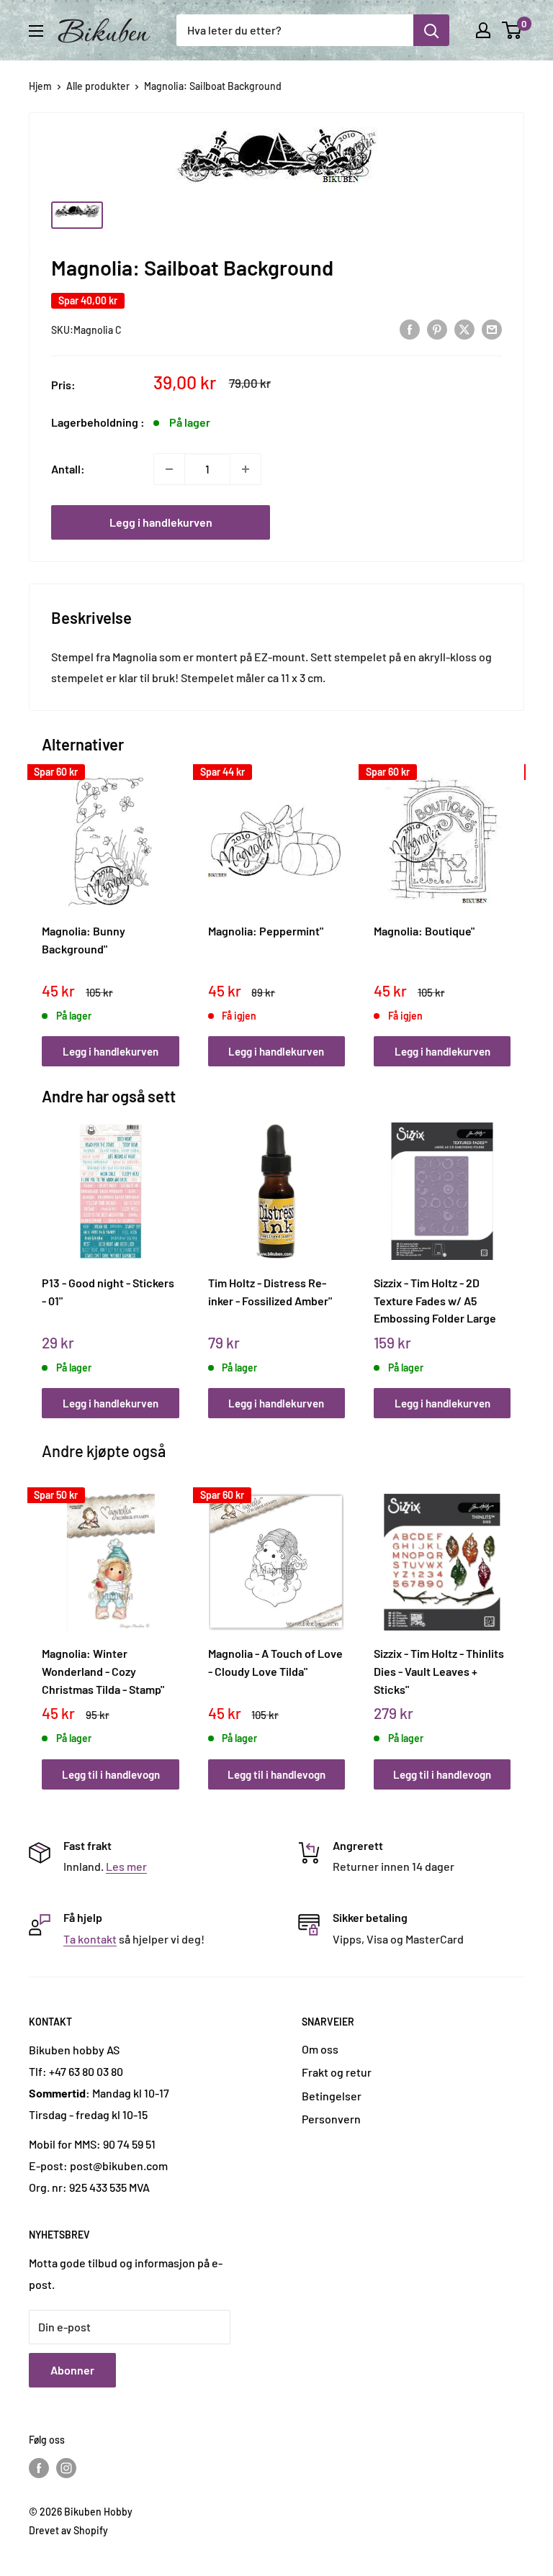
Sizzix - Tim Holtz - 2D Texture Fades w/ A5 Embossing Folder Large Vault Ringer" (435, 1300)
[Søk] (431, 30)
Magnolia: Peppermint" (266, 931)
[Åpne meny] (36, 31)
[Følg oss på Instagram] (66, 2467)
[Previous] (46, 905)
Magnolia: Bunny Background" (84, 940)
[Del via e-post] (492, 328)
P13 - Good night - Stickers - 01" (108, 1292)
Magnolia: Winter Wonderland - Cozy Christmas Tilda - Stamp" (103, 1671)
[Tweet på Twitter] (464, 328)
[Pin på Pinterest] (437, 328)
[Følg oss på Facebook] (39, 2467)
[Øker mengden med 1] (246, 469)
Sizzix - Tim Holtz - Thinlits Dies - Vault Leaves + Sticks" (439, 1671)
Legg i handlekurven (161, 522)
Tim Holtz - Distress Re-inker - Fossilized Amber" (270, 1292)
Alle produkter (98, 86)
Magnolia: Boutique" (424, 931)
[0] (512, 30)
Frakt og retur (337, 2072)
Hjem (40, 86)
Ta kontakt (90, 1939)
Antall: (68, 469)
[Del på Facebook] (410, 328)
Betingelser (332, 2096)
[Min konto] (483, 30)
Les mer (126, 1866)
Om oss (320, 2049)
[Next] (507, 905)
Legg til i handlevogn (111, 1774)
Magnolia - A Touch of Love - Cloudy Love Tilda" (275, 1662)
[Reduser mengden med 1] (169, 469)
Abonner (72, 2370)
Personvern (331, 2119)
